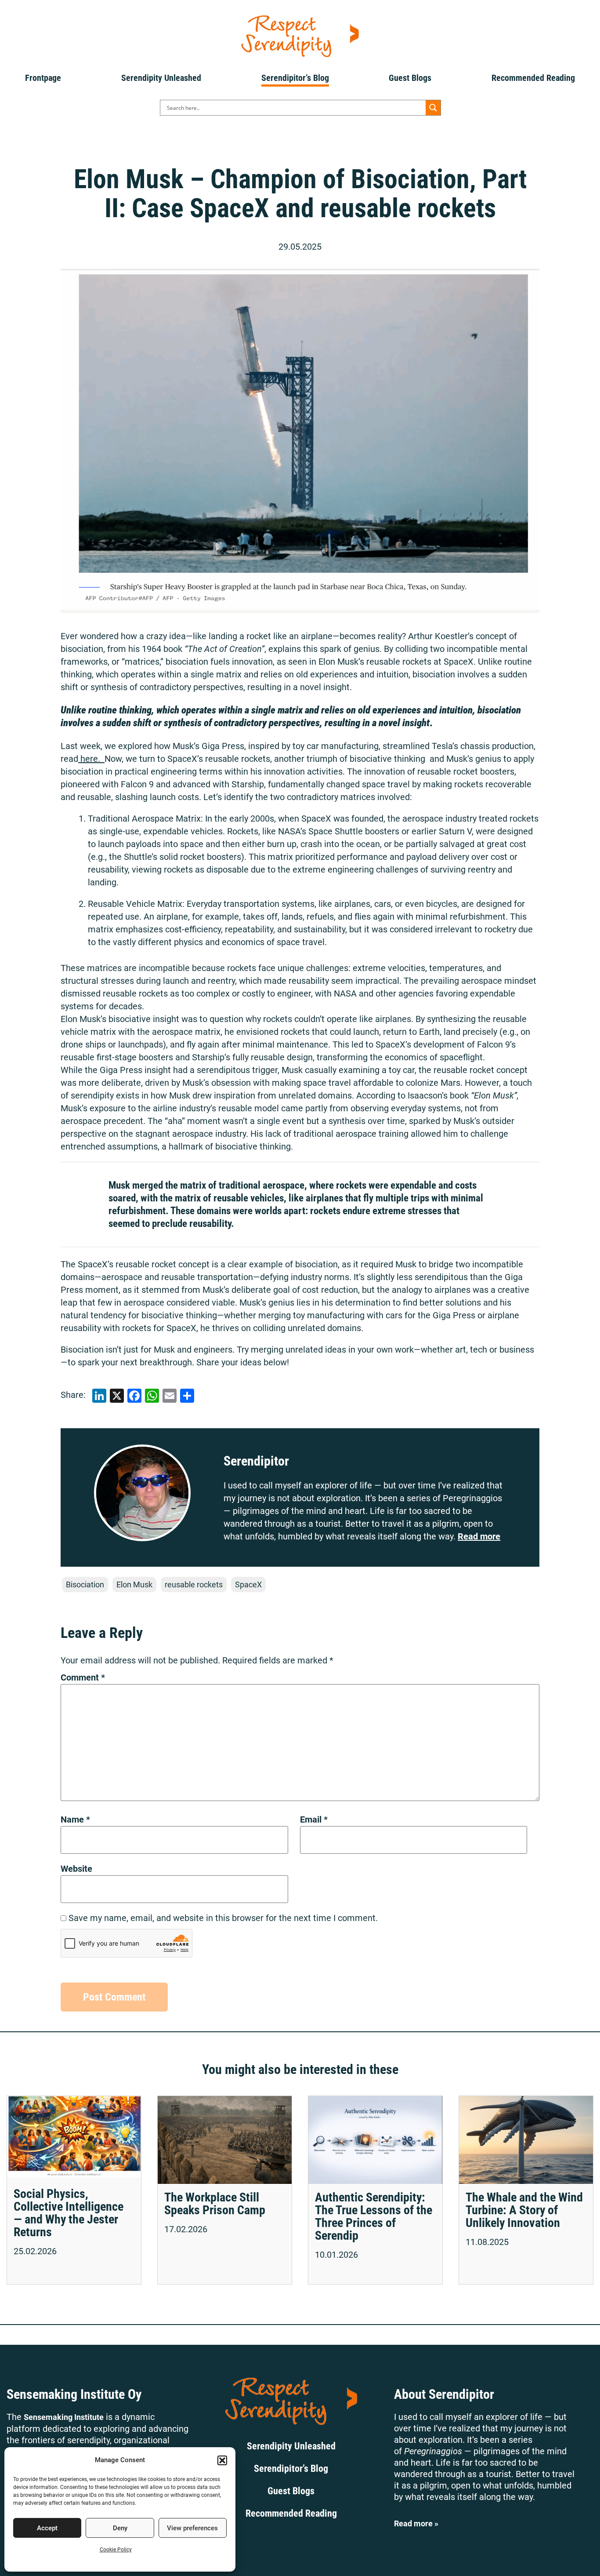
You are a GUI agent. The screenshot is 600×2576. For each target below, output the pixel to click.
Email (314, 1819)
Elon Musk (134, 1585)
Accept (47, 2528)
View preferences (192, 2528)
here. (91, 759)
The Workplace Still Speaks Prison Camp (215, 2204)
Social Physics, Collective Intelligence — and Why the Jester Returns (69, 2213)
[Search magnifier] (433, 108)
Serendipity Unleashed (161, 78)
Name (75, 1819)
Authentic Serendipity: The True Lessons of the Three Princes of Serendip (374, 2216)
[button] (222, 2460)
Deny (120, 2528)
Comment (83, 1677)
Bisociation (85, 1585)
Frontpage (43, 78)
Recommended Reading (533, 78)
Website (76, 1869)
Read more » (416, 2523)
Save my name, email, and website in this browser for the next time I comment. (223, 1918)
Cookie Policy (116, 2550)
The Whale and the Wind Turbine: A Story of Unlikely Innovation (524, 2210)
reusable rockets (194, 1585)
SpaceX (248, 1585)
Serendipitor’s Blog (295, 78)
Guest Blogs (410, 78)
